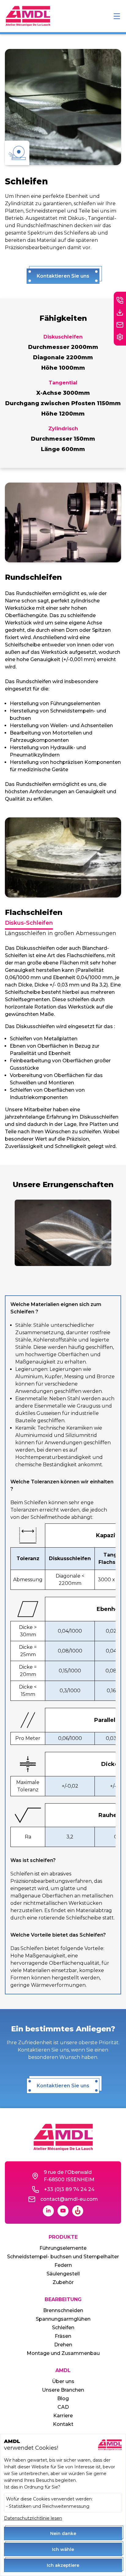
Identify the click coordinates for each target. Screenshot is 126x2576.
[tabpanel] (63, 1047)
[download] (120, 313)
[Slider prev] (10, 1233)
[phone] (120, 300)
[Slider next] (116, 1233)
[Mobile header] (117, 16)
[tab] (29, 923)
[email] (120, 325)
